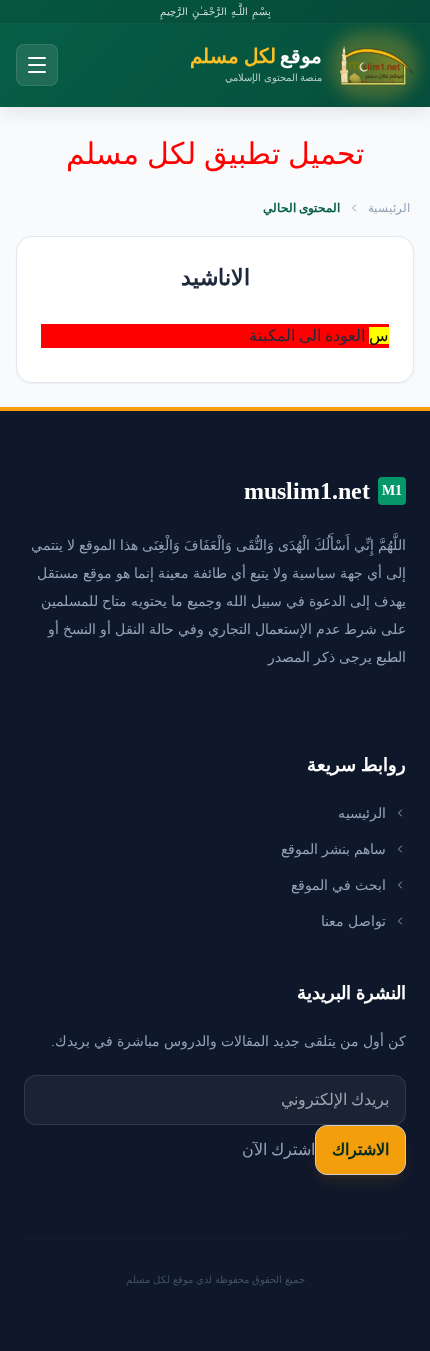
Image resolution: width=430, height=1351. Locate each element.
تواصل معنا (353, 921)
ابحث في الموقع (338, 885)
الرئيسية (389, 208)
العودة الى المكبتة (307, 335)
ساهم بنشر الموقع (333, 849)
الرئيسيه (362, 813)
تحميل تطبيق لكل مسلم (215, 153)
